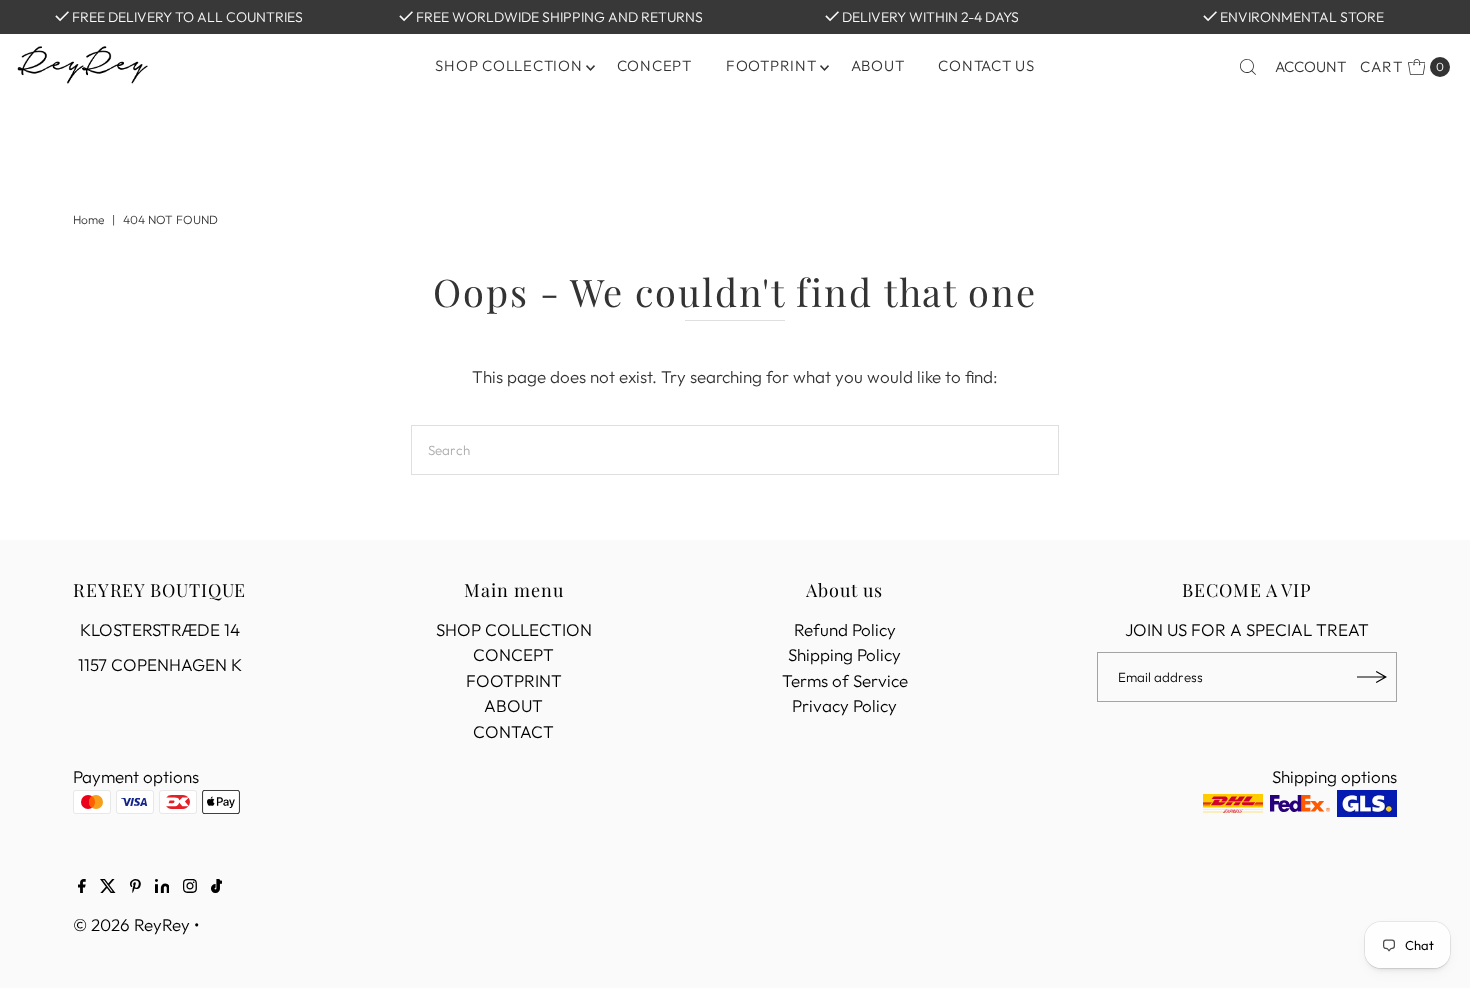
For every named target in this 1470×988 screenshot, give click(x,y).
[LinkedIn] (162, 887)
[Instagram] (190, 887)
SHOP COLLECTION (514, 629)
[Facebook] (82, 887)
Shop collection (508, 65)
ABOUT (878, 65)
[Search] (1248, 67)
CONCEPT (654, 65)
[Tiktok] (216, 887)
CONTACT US (986, 65)
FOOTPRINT (771, 65)
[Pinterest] (135, 887)
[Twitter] (108, 887)
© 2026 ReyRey (131, 924)
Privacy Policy (844, 705)
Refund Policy (845, 629)
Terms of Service (845, 680)
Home (88, 219)
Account (1310, 66)
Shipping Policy (844, 654)
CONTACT (513, 731)
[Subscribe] (1372, 677)
